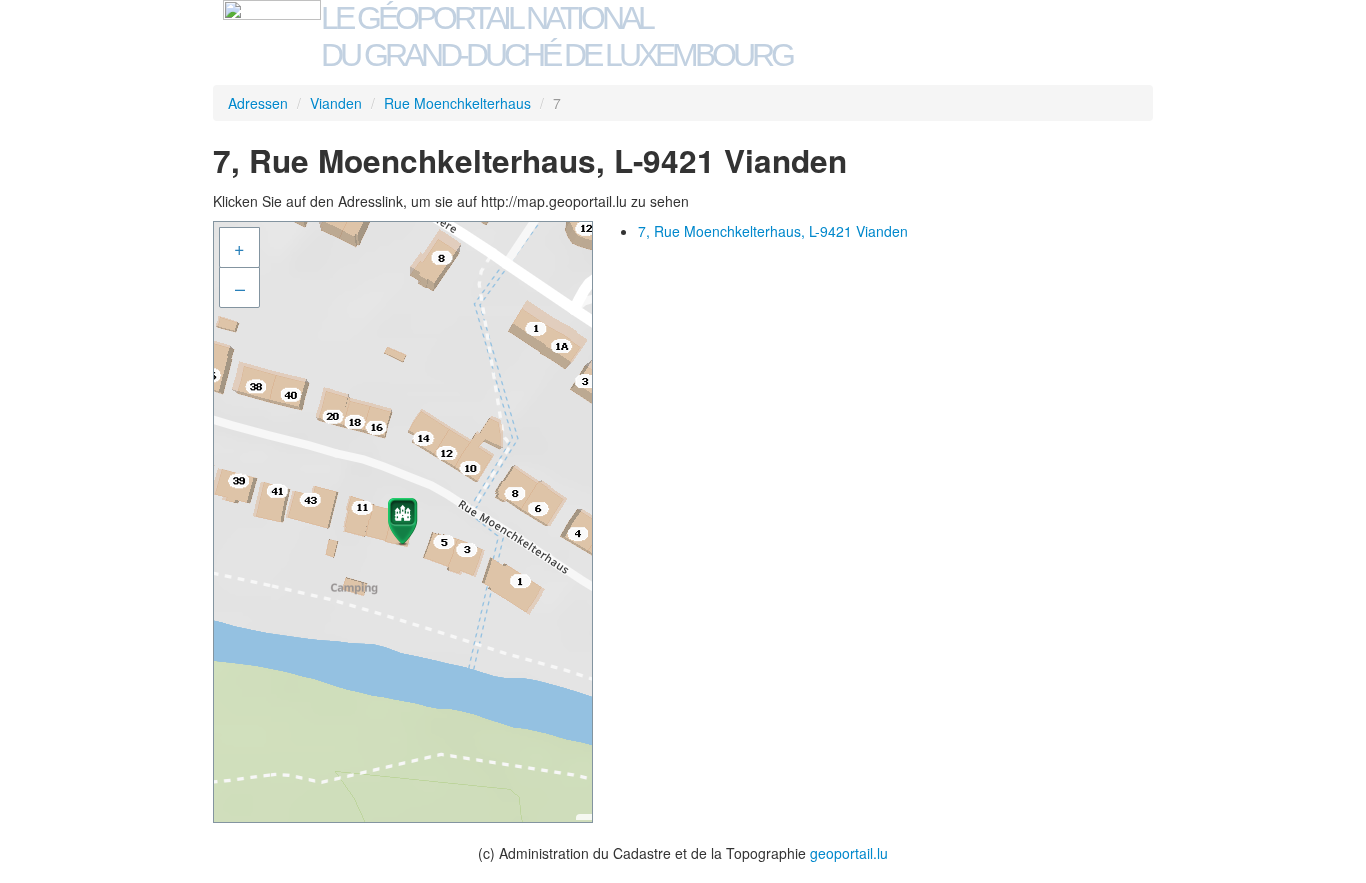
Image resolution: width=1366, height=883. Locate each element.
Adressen (258, 103)
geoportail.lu (849, 853)
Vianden (336, 103)
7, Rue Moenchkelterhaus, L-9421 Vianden (773, 231)
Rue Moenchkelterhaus (457, 103)
